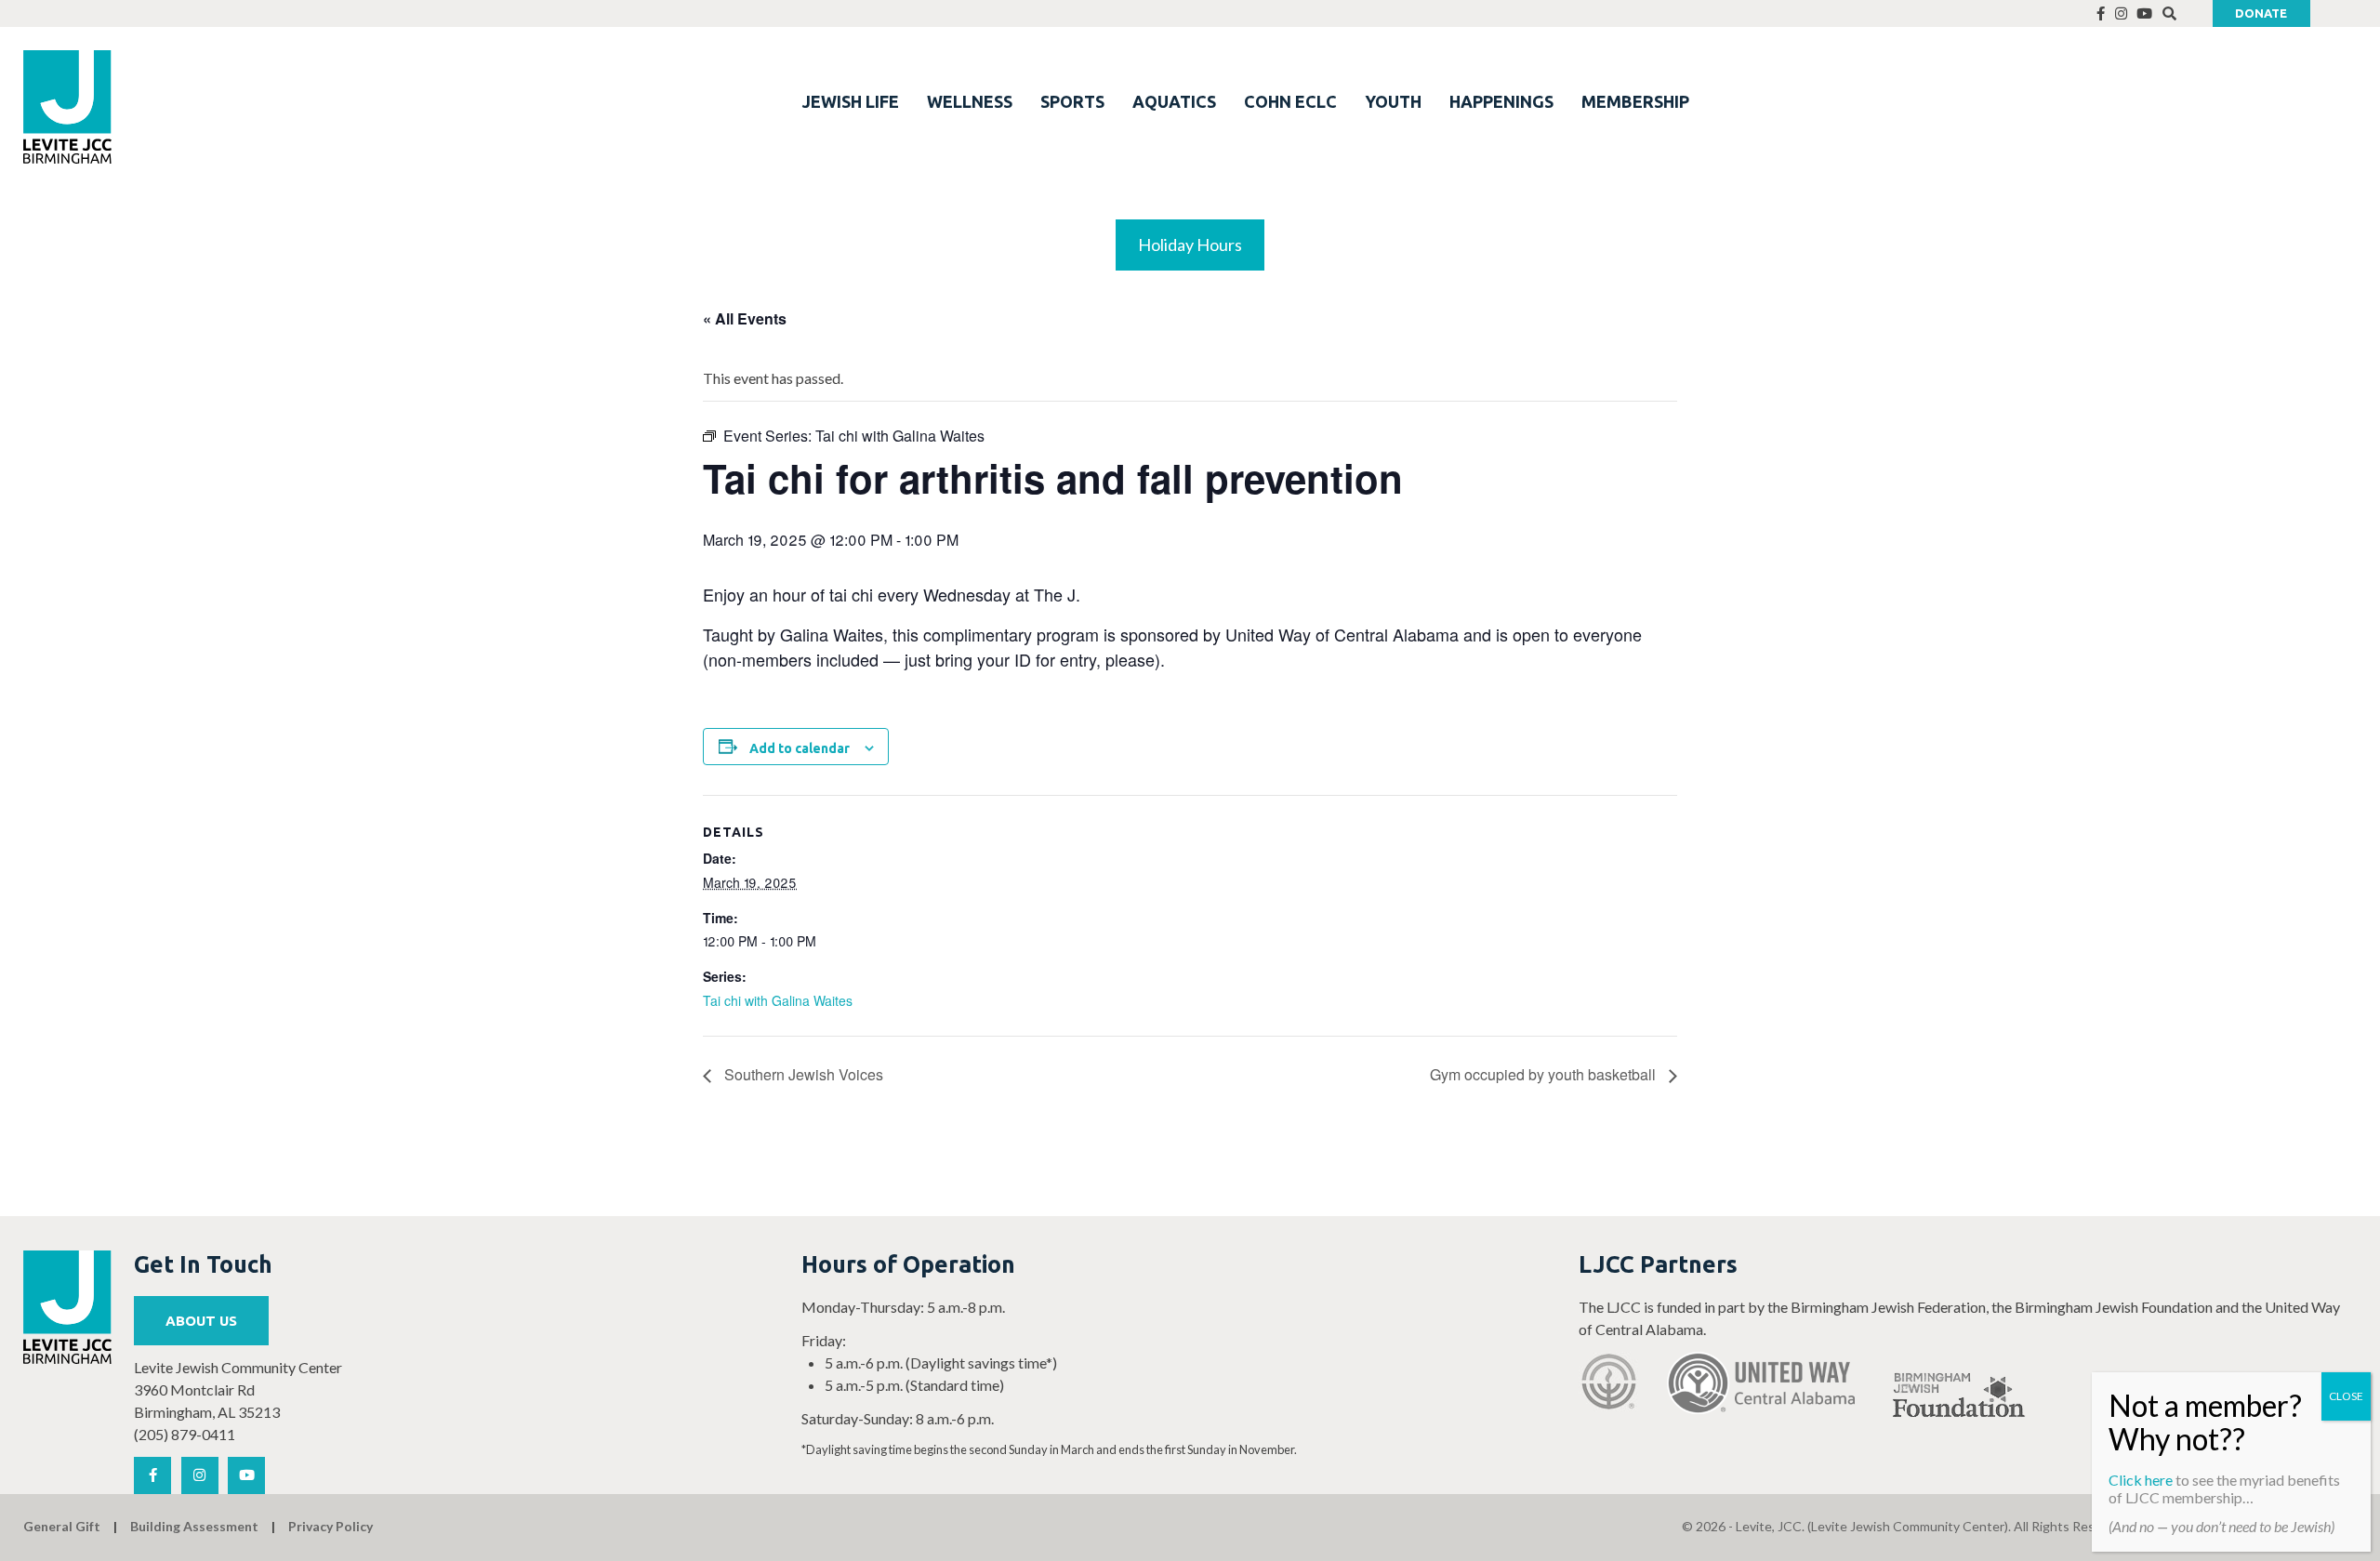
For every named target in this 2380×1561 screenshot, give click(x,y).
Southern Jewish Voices (802, 1074)
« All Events (745, 318)
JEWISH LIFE (851, 101)
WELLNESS (970, 101)
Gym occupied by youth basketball (1545, 1074)
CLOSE (2346, 1396)
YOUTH (1393, 101)
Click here (2141, 1480)
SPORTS (1072, 101)
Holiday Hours (1190, 245)
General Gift (62, 1526)
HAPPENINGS (1501, 101)
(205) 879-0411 (185, 1434)
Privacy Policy (331, 1526)
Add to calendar (800, 748)
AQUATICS (1174, 101)
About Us (201, 1321)
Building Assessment (194, 1526)
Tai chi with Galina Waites (778, 1000)
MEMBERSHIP (1635, 101)
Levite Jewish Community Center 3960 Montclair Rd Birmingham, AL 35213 (238, 1389)
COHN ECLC (1290, 101)
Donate (2261, 13)
